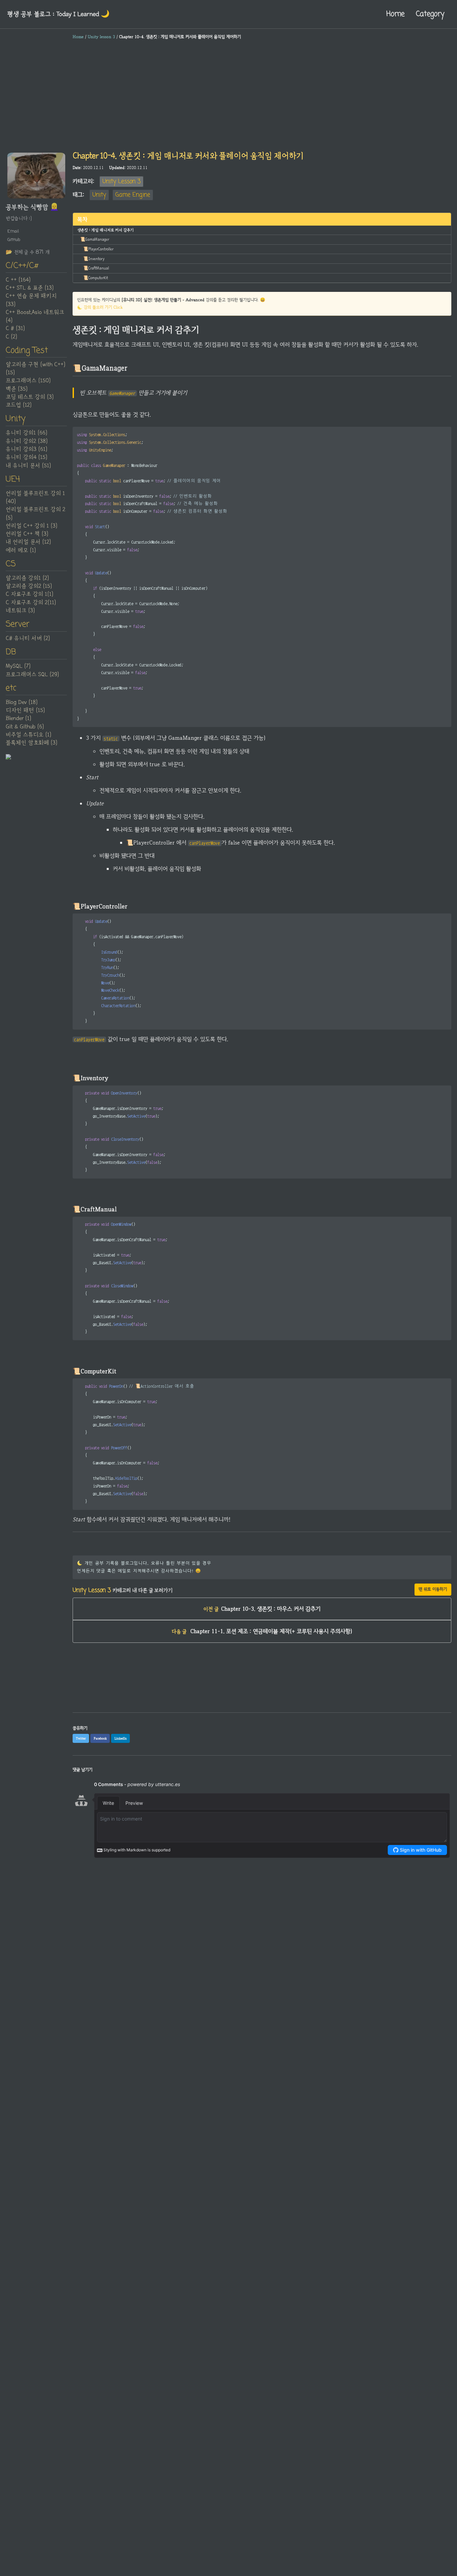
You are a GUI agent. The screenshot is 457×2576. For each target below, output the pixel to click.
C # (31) (15, 329)
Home (395, 14)
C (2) (11, 337)
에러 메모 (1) (21, 550)
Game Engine (133, 195)
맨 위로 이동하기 (433, 1589)
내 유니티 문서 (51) (28, 466)
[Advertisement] (229, 95)
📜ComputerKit (96, 278)
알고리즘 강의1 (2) (27, 578)
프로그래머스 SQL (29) (32, 674)
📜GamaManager (95, 239)
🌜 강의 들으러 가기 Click (100, 307)
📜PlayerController (98, 249)
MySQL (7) (18, 666)
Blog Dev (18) (22, 703)
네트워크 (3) (20, 611)
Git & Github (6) (25, 727)
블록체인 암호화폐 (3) (31, 743)
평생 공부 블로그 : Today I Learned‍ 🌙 (58, 14)
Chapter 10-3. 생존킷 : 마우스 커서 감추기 (262, 1609)
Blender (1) (18, 719)
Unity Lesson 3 (121, 182)
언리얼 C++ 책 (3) (27, 534)
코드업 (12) (19, 405)
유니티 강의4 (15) (26, 458)
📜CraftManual (96, 268)
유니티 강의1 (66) (26, 433)
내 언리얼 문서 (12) (28, 542)
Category (430, 14)
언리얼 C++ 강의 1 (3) (31, 526)
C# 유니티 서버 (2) (28, 639)
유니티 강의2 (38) (27, 441)
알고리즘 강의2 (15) (29, 586)
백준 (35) (17, 389)
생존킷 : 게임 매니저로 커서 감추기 (106, 230)
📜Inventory (94, 259)
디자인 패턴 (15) (25, 711)
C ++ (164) (18, 280)
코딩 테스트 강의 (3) (30, 397)
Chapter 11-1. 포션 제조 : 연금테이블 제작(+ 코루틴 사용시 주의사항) (262, 1631)
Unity (99, 195)
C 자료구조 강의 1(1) (29, 594)
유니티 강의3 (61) (26, 450)
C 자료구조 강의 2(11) (31, 602)
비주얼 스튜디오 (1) (28, 735)
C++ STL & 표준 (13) (30, 288)
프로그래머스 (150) (28, 381)
